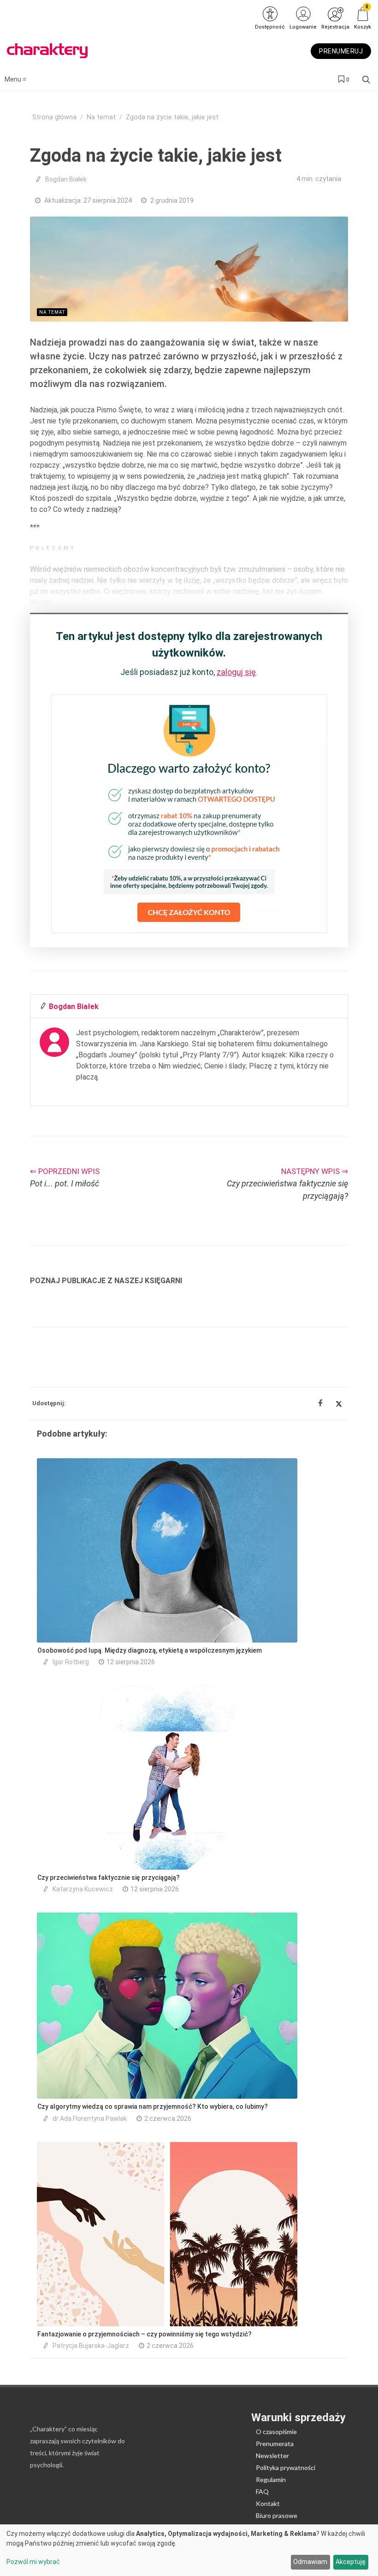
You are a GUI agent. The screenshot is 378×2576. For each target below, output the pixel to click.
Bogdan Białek (66, 179)
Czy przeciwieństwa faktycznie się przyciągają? (109, 1878)
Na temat (101, 117)
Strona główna (54, 117)
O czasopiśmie (276, 2432)
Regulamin (271, 2479)
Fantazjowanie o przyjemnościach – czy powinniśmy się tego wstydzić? (145, 2334)
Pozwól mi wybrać (33, 2562)
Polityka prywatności (286, 2467)
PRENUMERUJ (341, 51)
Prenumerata (275, 2444)
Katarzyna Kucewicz (83, 1889)
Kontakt (268, 2503)
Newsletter (272, 2456)
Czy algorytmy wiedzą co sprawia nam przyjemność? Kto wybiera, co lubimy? (153, 2107)
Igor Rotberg (71, 1662)
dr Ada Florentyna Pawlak (90, 2118)
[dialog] (189, 2550)
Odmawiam (310, 2562)
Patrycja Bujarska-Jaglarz (91, 2346)
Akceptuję (351, 2562)
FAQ (262, 2491)
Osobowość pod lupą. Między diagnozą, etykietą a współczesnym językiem (150, 1650)
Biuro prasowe (277, 2515)
